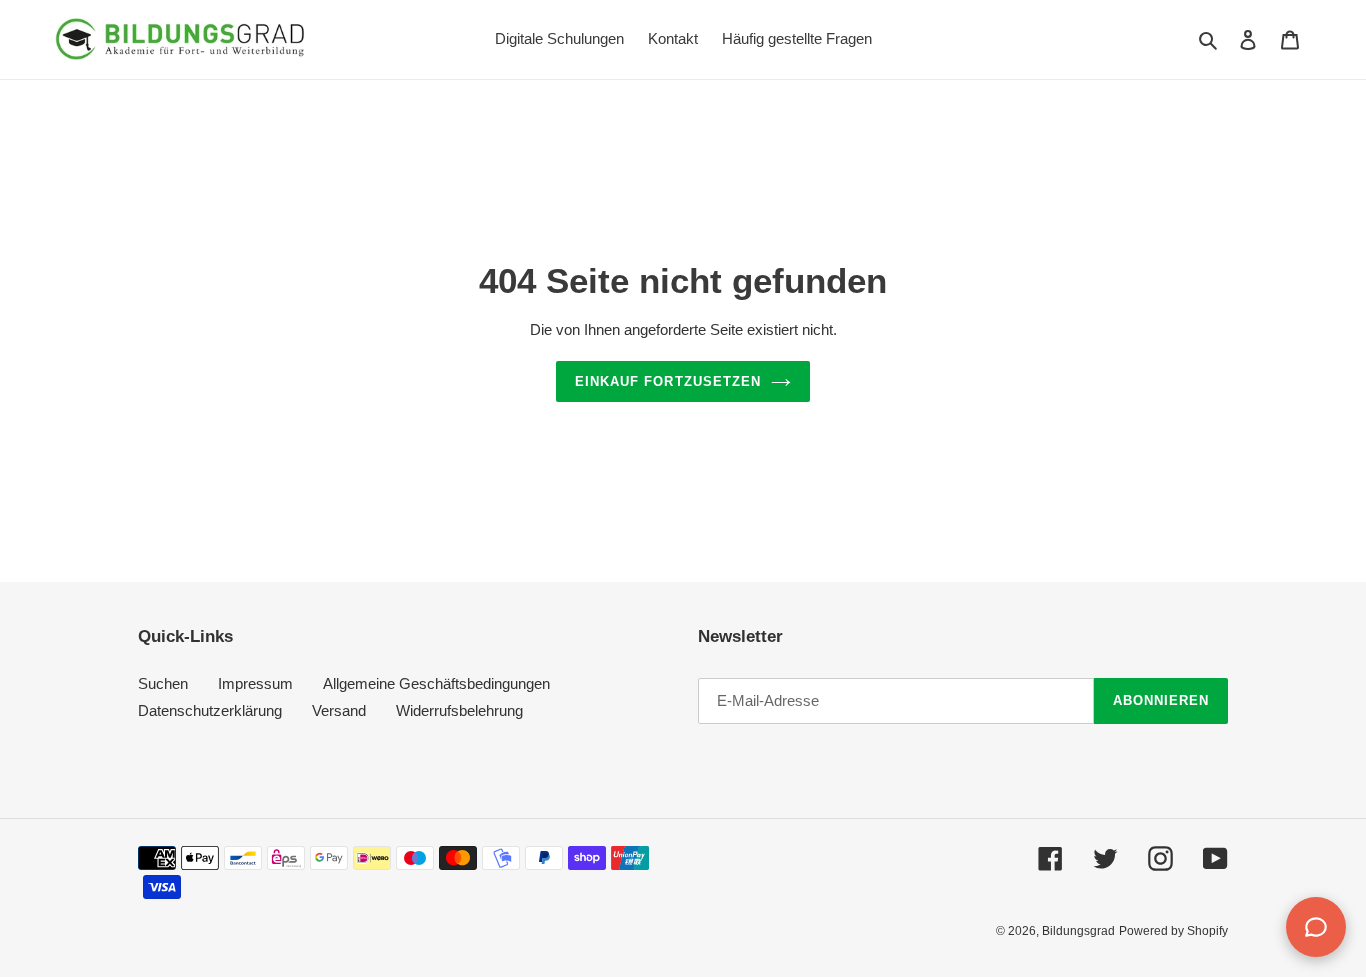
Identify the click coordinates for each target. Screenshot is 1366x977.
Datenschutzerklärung (210, 710)
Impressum (255, 683)
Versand (339, 710)
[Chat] (1316, 927)
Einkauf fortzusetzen (668, 381)
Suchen (163, 683)
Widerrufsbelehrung (459, 710)
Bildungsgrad (1078, 931)
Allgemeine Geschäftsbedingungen (436, 683)
